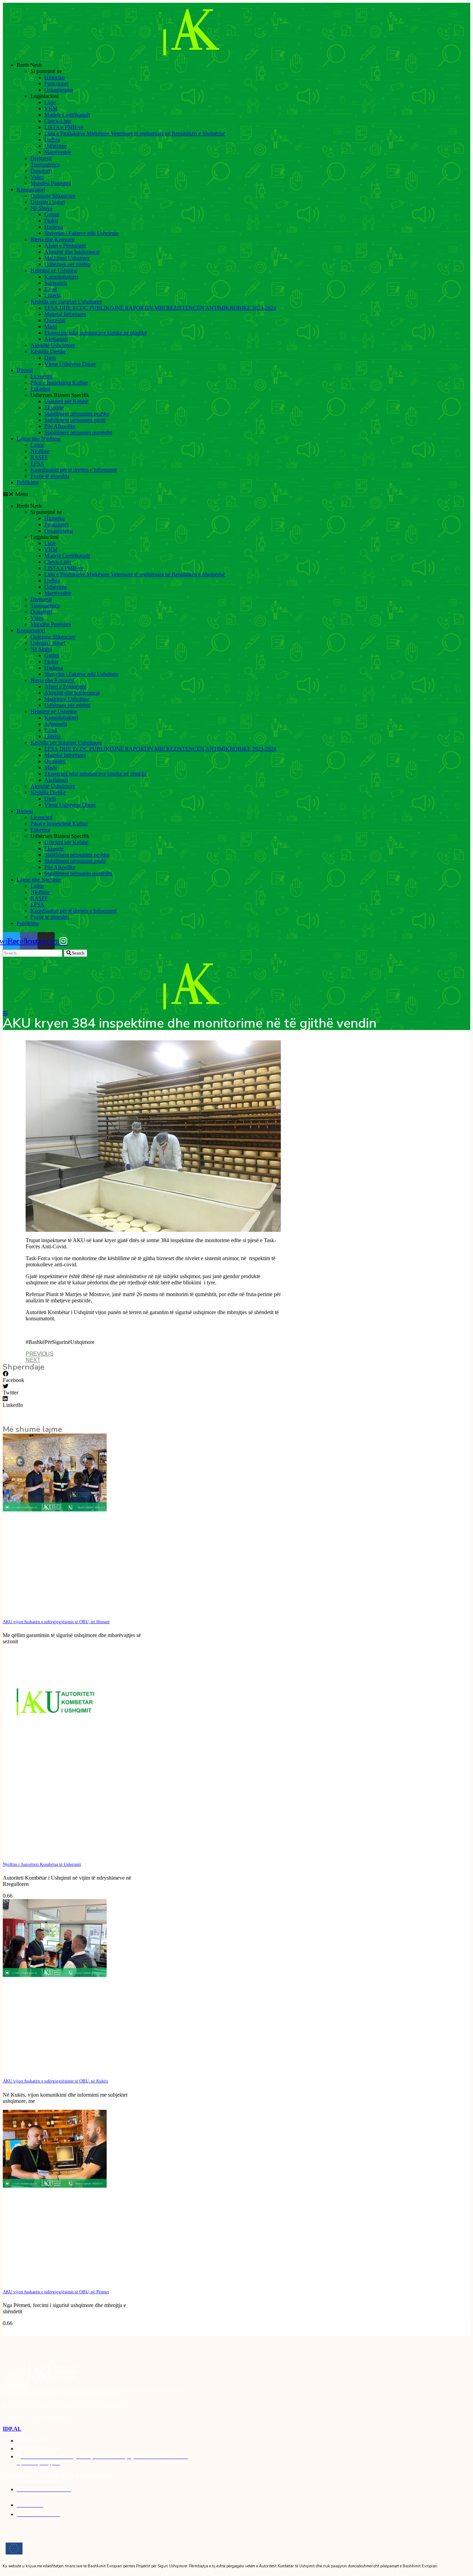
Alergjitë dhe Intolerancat (72, 252)
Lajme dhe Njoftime (39, 439)
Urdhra (52, 140)
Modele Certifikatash (67, 115)
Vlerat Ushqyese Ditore (70, 364)
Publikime (28, 482)
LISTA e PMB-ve (64, 127)
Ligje (50, 102)
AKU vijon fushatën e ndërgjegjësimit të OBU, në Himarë (56, 1622)
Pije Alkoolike (60, 426)
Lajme (37, 445)
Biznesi (25, 370)
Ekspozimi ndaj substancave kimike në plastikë (96, 333)
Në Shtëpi (41, 208)
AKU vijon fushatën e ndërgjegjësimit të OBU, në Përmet (56, 2292)
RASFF (39, 457)
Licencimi (41, 376)
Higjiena (54, 227)
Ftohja (51, 221)
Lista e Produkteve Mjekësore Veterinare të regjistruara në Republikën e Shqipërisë (135, 133)
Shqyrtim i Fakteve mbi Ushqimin (81, 233)
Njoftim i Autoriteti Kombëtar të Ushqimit (42, 1864)
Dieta (50, 358)
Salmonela (56, 283)
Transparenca (45, 165)
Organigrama (59, 90)
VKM (51, 109)
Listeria (52, 295)
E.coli (51, 289)
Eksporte (54, 408)
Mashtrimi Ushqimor (67, 258)
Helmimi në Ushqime (54, 270)
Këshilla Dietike (48, 351)
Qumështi (55, 320)
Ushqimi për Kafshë (66, 401)
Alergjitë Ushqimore (53, 345)
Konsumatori (31, 189)
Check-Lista (58, 121)
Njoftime (40, 451)
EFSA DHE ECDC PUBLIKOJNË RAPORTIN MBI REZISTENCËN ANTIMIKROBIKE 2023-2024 (160, 308)
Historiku (55, 77)
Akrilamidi (56, 339)
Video (37, 177)
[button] (237, 494)
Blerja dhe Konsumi (52, 239)
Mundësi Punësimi (51, 183)
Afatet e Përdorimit (65, 246)
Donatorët (41, 171)
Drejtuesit (41, 158)
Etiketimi (40, 389)
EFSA (37, 464)
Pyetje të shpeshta (50, 476)
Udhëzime (56, 146)
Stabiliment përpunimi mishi (75, 420)
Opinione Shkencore (53, 196)
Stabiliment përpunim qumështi (78, 432)
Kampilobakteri (61, 277)
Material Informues (65, 314)
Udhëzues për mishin (67, 264)
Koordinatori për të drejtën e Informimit (74, 470)
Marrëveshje (58, 152)
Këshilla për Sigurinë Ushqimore (66, 302)
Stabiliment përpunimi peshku (77, 414)
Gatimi (52, 214)
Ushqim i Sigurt (48, 202)
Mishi (51, 327)
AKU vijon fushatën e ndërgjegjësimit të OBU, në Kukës (55, 2081)
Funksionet (56, 84)
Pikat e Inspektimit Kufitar (59, 383)
